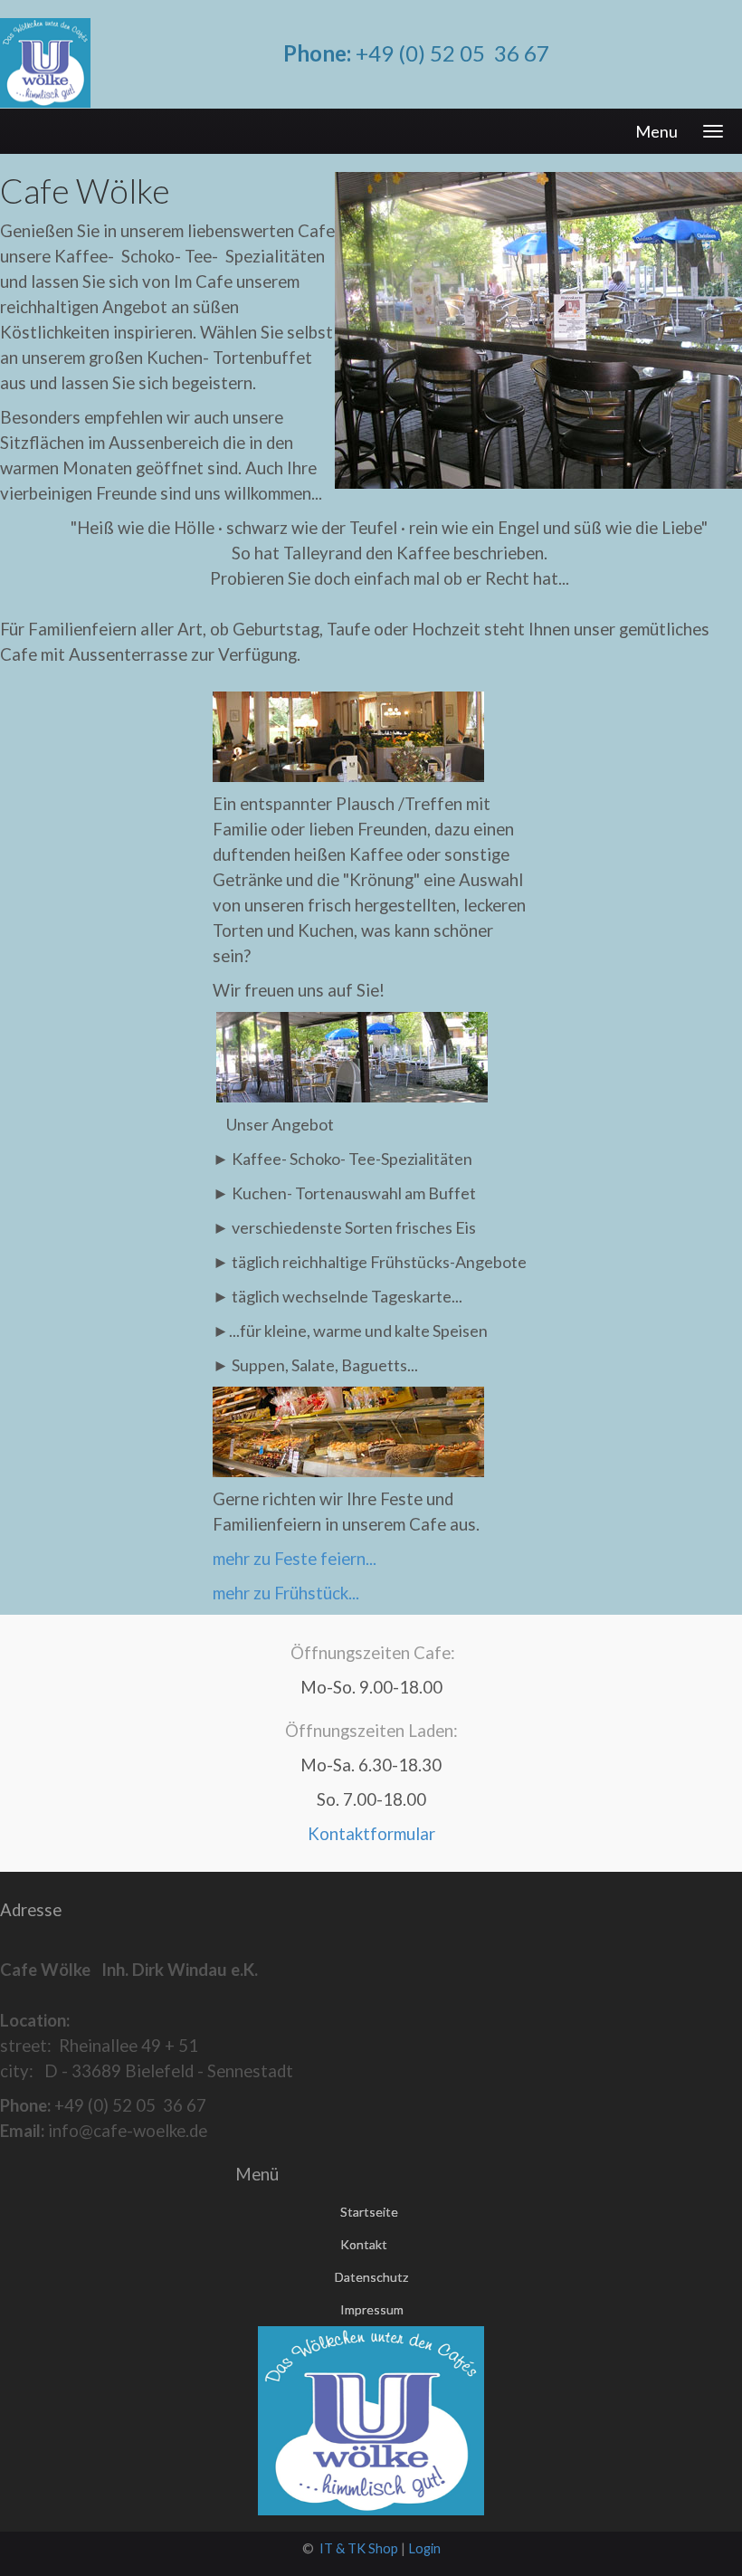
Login (424, 2548)
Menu (656, 131)
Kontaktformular (371, 1834)
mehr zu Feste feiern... (295, 1559)
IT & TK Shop (359, 2548)
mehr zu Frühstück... (286, 1593)
